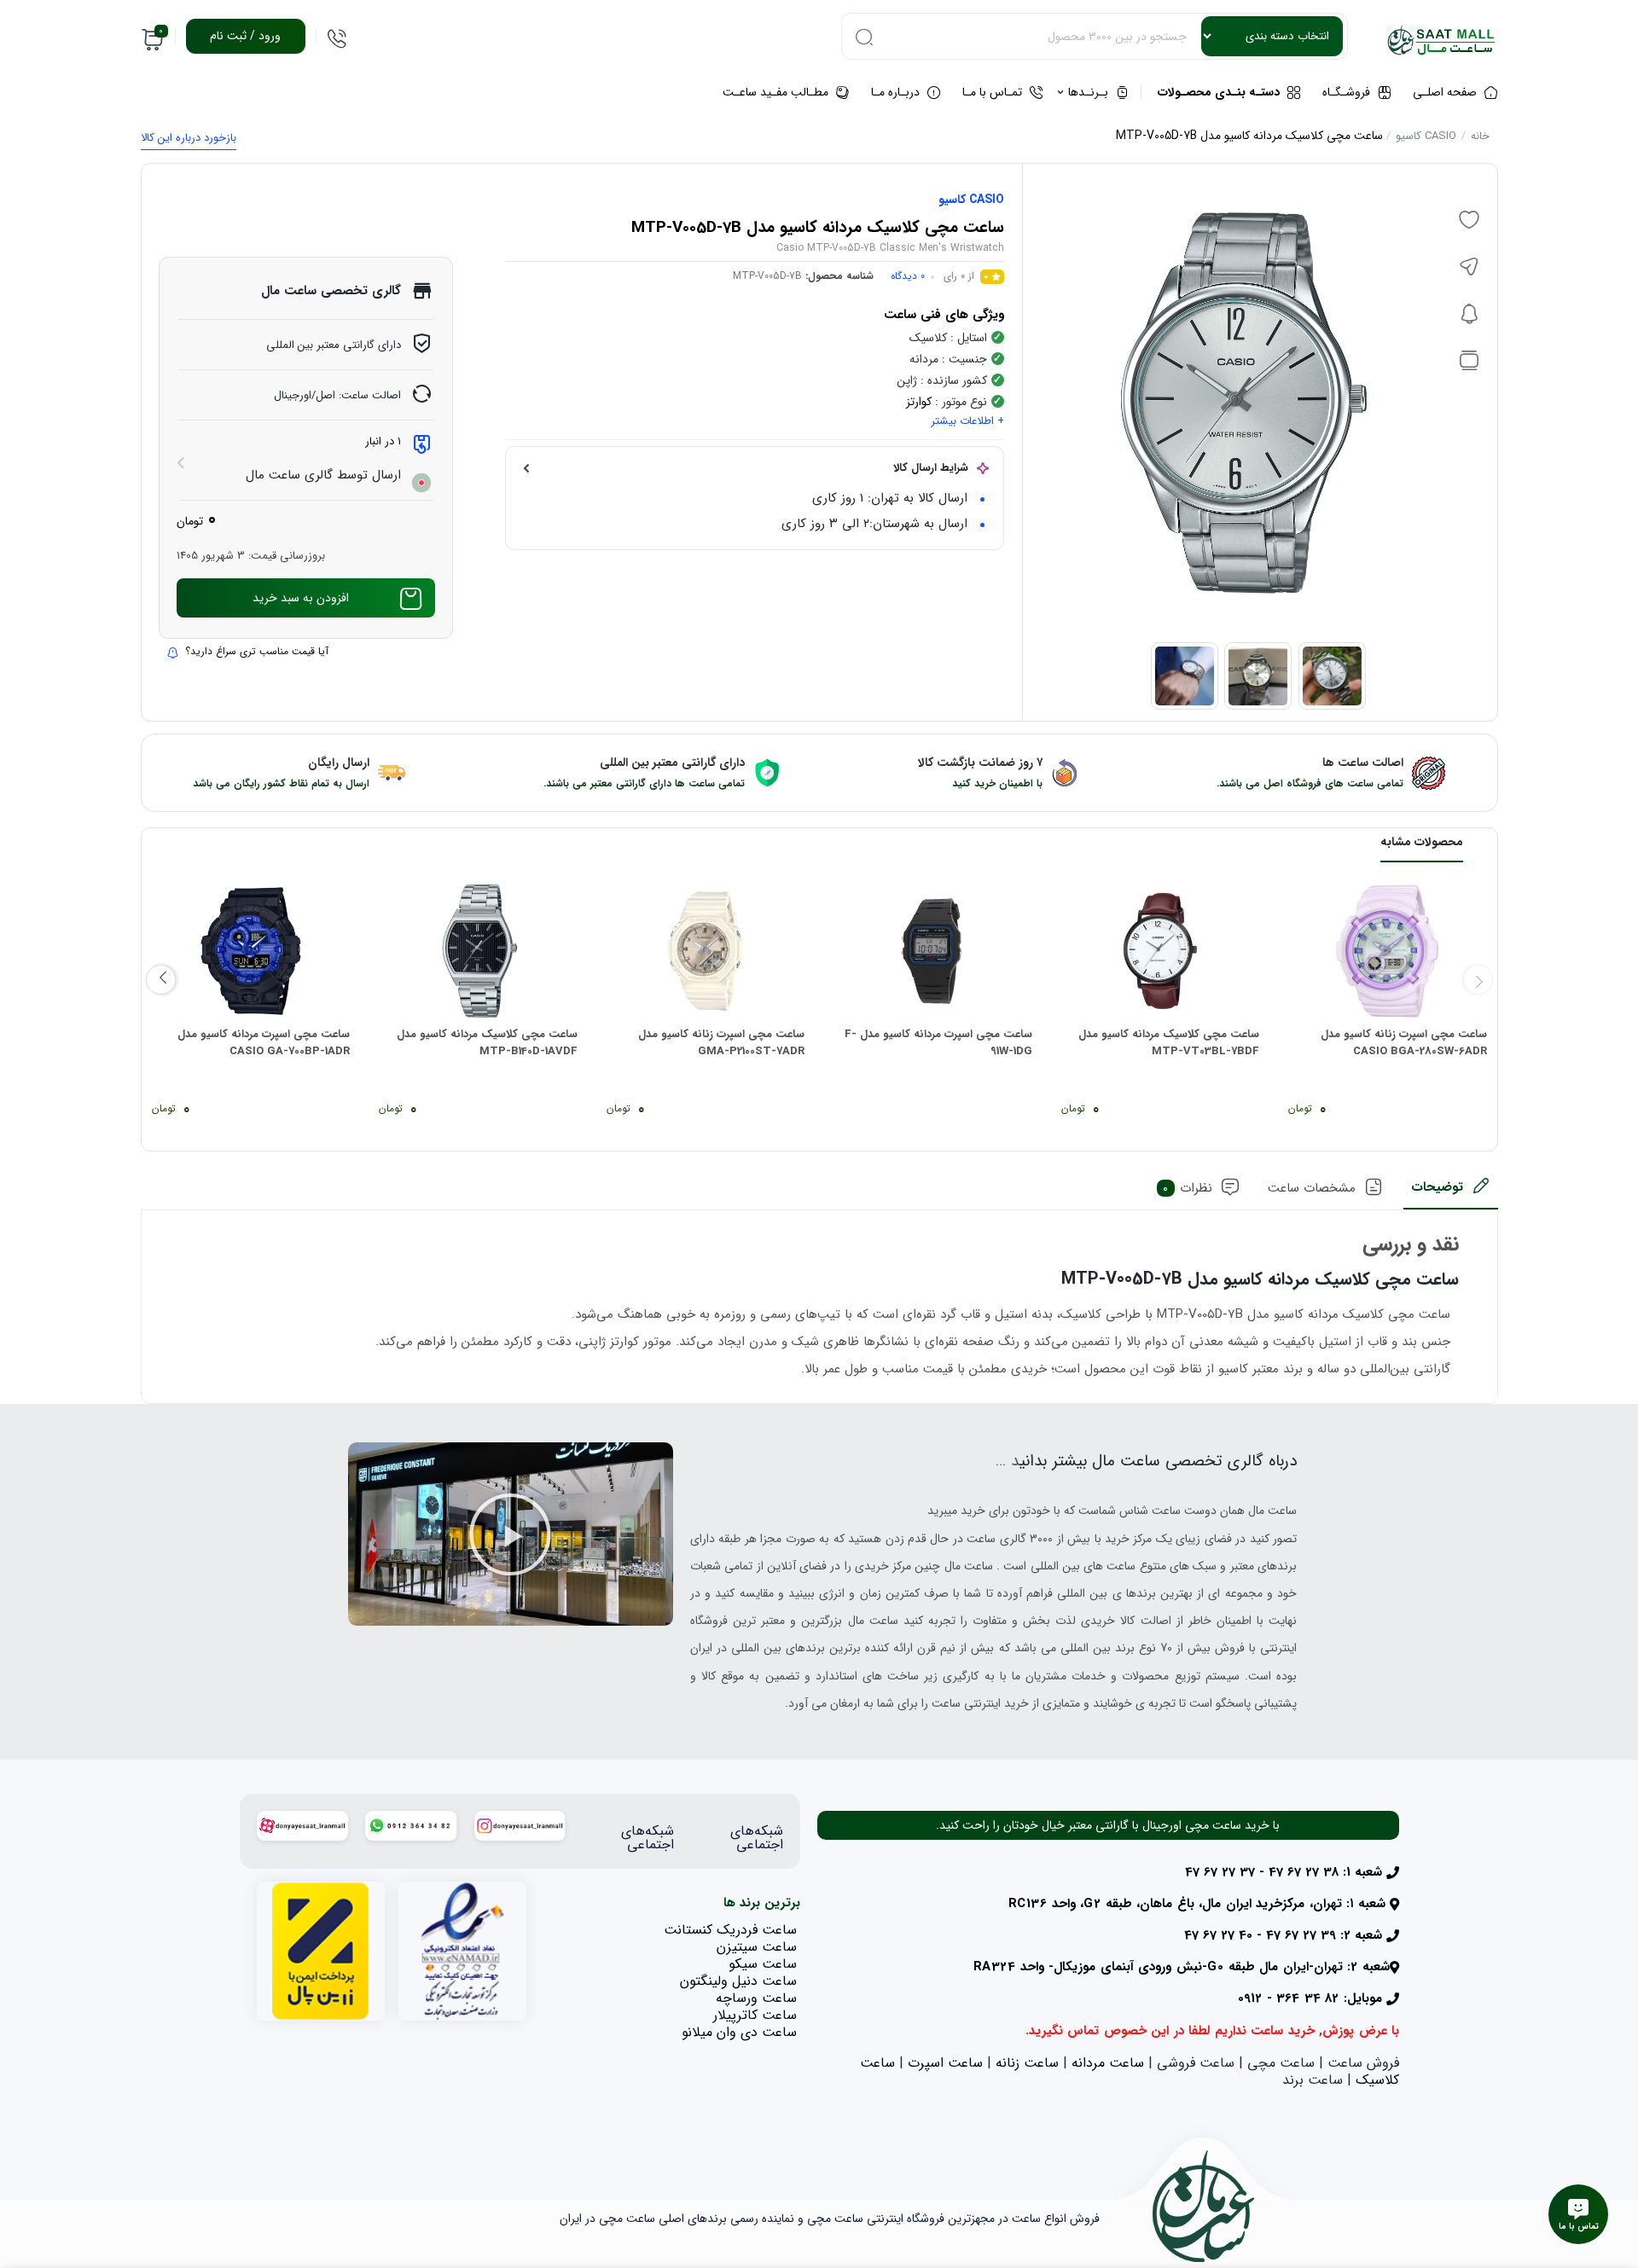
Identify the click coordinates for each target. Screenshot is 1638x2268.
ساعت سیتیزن (757, 1947)
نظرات (1188, 1188)
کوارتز (919, 402)
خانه (1480, 136)
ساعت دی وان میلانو (739, 2032)
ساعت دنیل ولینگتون (738, 1981)
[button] (510, 1534)
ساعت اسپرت (945, 2063)
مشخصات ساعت (1312, 1188)
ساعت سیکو (763, 1964)
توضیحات (1437, 1187)
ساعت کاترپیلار (755, 2015)
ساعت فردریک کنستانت (730, 1930)
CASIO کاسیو (1426, 136)
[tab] (1451, 1193)
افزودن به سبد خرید (301, 598)
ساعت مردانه (1108, 2063)
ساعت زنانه (1027, 2063)
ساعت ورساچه (756, 1998)
